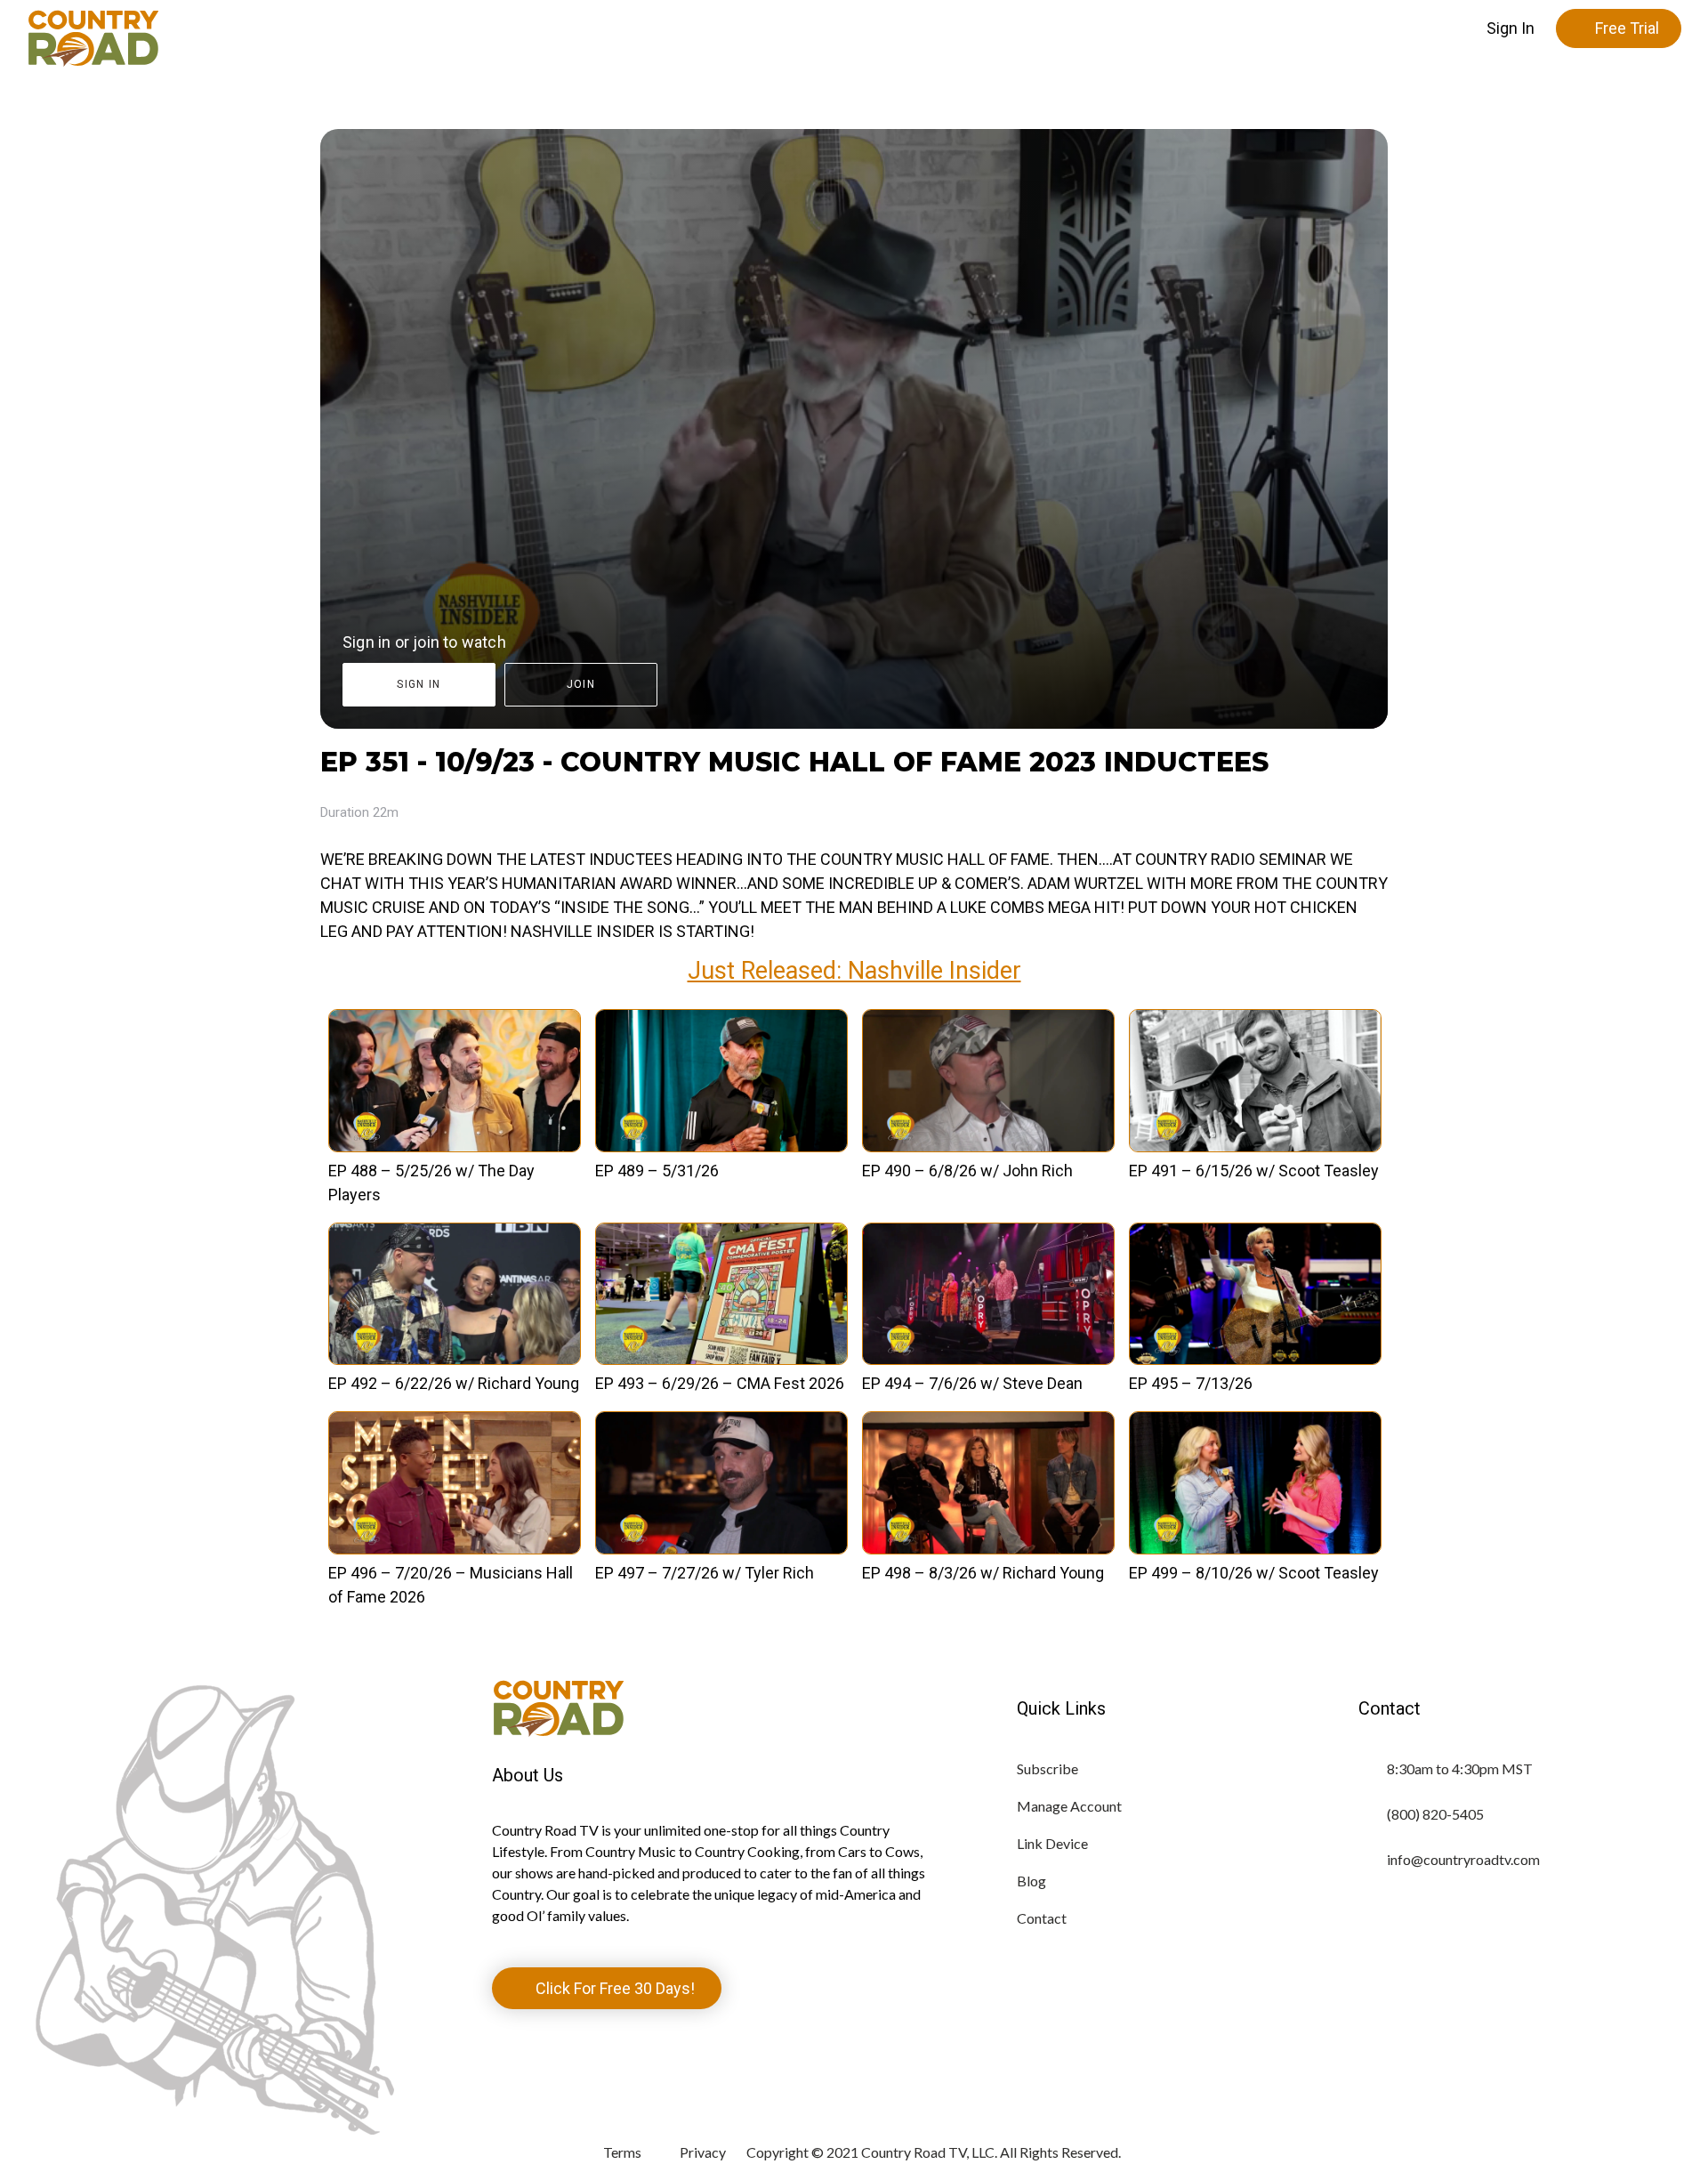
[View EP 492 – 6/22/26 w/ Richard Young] (455, 1359)
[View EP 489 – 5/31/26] (721, 1147)
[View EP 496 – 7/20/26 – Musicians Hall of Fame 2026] (455, 1549)
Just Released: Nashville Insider (854, 971)
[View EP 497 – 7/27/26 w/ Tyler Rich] (721, 1549)
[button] (1511, 28)
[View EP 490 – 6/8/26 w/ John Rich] (988, 1147)
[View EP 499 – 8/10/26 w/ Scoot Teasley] (1255, 1549)
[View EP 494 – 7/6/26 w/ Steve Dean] (988, 1359)
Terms (622, 2152)
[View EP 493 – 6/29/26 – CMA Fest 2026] (721, 1359)
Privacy (703, 2152)
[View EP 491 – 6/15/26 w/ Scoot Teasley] (1255, 1147)
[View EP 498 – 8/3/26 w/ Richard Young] (988, 1549)
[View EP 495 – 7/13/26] (1255, 1359)
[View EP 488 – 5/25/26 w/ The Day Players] (455, 1147)
